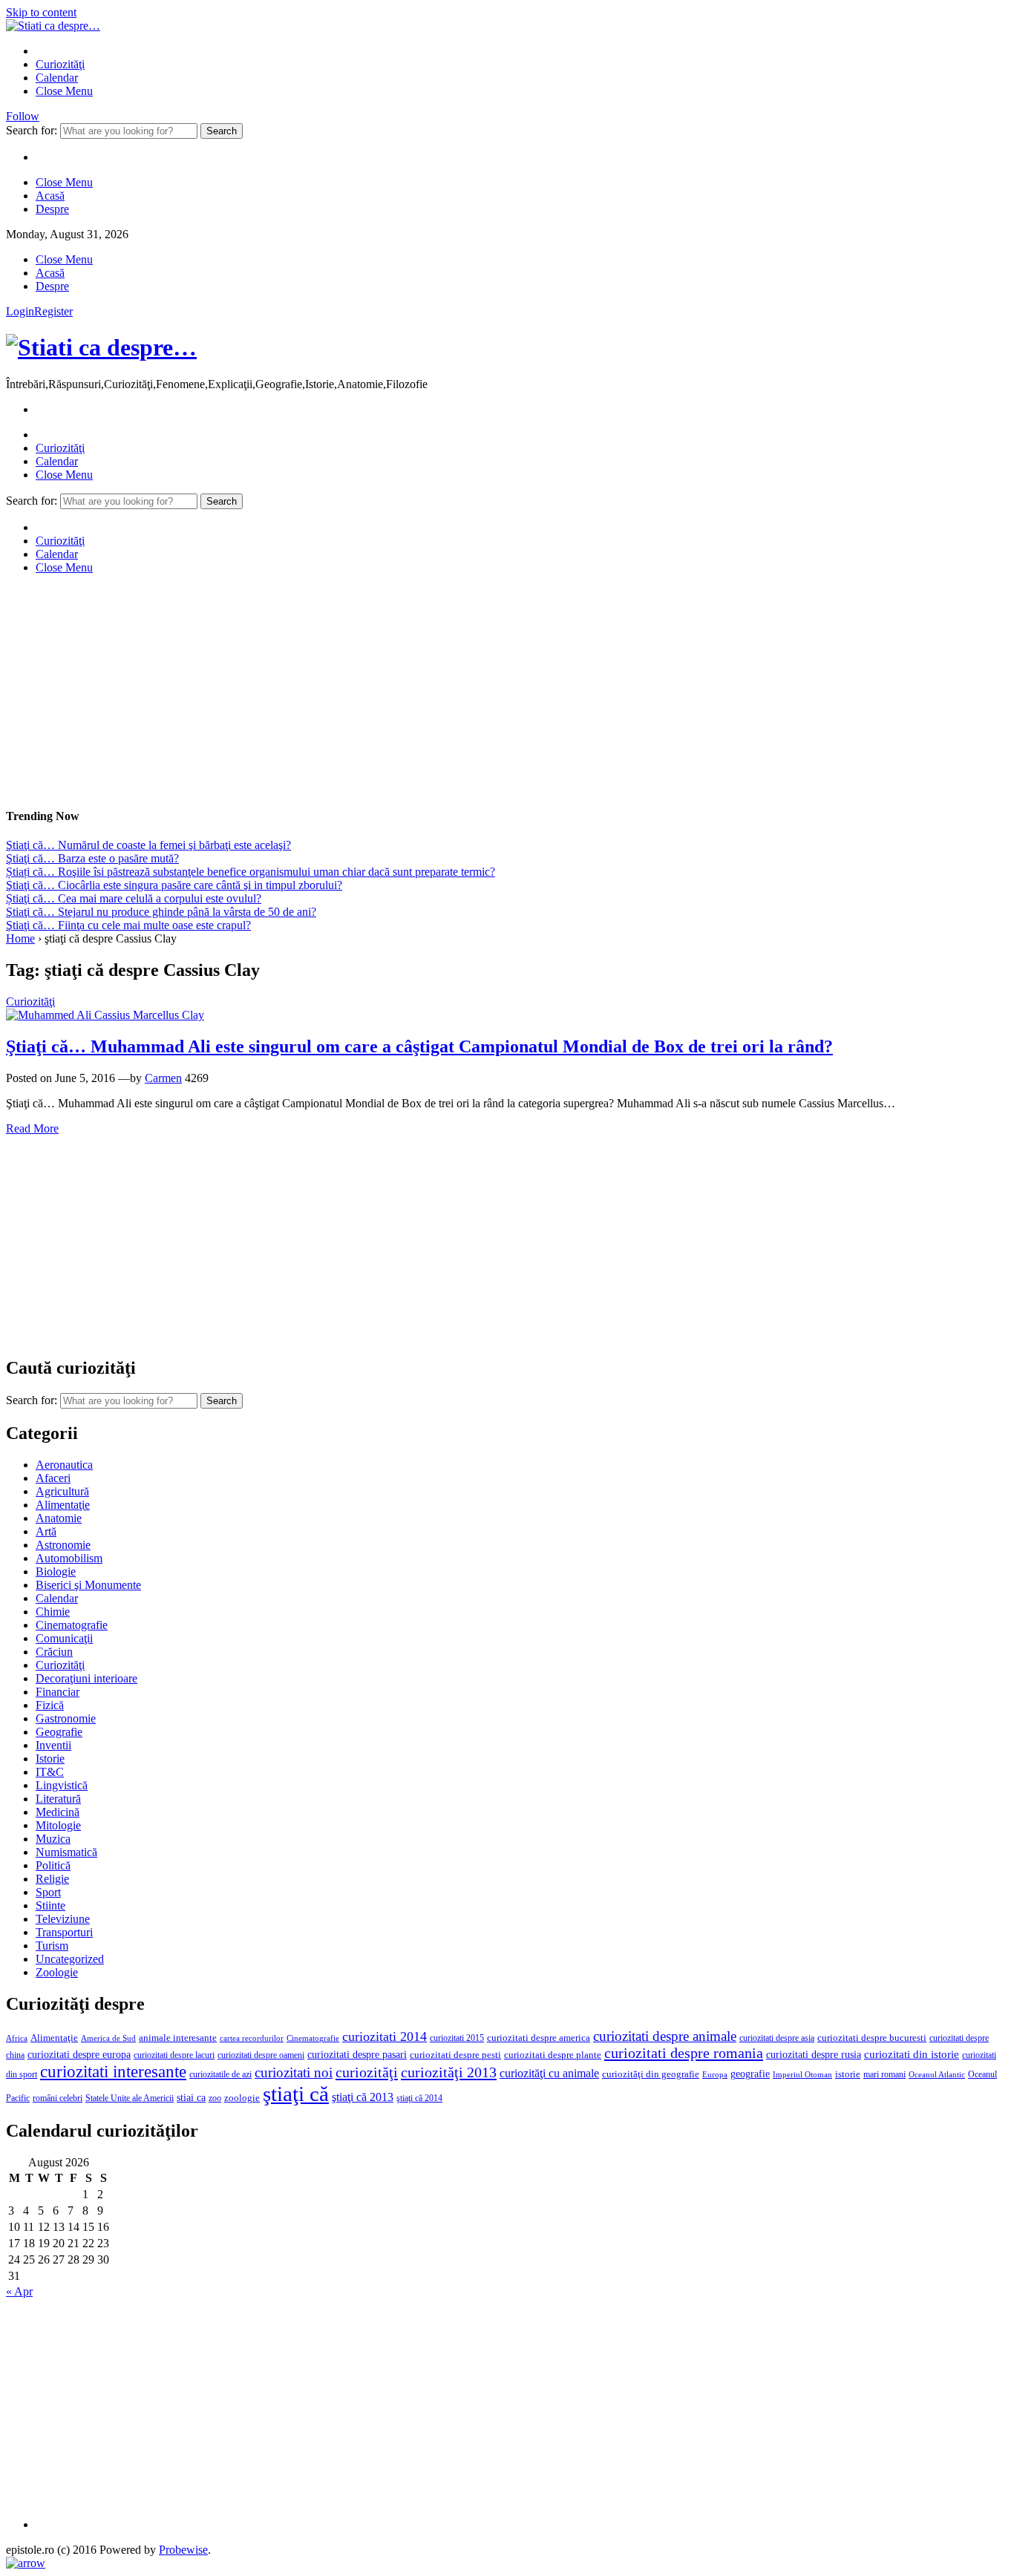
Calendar (57, 78)
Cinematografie (72, 1625)
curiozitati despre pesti (455, 2055)
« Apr (19, 2291)
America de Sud (108, 2038)
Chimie (53, 1612)
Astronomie (63, 1545)
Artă (46, 1531)
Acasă (50, 196)
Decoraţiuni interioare (86, 1678)
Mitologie (58, 1825)
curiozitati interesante (113, 2071)
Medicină (58, 1812)
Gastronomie (66, 1718)
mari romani (884, 2074)
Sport (48, 1892)
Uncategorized (70, 1959)
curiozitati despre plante (553, 2055)
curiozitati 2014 (385, 2036)
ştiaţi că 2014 (419, 2098)
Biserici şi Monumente (88, 1585)
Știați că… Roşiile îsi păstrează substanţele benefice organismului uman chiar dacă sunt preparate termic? (251, 872)
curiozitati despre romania (684, 2053)
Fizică (50, 1705)
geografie (750, 2074)
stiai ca (191, 2098)
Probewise (183, 2550)
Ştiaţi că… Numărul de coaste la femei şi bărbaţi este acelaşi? (148, 845)
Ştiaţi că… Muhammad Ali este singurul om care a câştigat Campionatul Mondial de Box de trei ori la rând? (419, 1046)
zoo (215, 2098)
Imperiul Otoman (802, 2074)
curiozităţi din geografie (651, 2074)
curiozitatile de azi (220, 2074)
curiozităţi (367, 2072)
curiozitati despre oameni (261, 2055)
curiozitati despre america (539, 2038)
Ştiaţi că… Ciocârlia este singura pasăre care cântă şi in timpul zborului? (174, 885)
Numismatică (66, 1852)
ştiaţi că (296, 2094)
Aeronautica (64, 1465)
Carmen (163, 1078)
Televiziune (63, 1919)
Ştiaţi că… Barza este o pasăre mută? (92, 858)
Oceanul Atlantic (937, 2075)
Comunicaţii (64, 1638)
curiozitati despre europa (79, 2055)
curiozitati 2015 (457, 2038)
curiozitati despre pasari (357, 2054)
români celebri (58, 2098)
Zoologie (57, 1972)
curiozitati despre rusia (814, 2055)
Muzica (53, 1839)
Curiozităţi (60, 64)
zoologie (242, 2098)
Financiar (58, 1692)
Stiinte (50, 1905)
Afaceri (53, 1478)
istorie (848, 2074)
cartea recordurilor (252, 2038)
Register (53, 311)
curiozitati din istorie (912, 2054)
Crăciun (54, 1652)
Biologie (56, 1572)
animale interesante (178, 2038)
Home (20, 938)
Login (20, 311)
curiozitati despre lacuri (174, 2055)
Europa (715, 2075)
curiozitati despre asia (777, 2038)
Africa (17, 2038)
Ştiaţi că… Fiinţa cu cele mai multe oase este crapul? (128, 925)
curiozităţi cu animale (549, 2073)
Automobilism (69, 1558)
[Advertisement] (451, 690)
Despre (52, 209)
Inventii (53, 1745)
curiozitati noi (294, 2072)
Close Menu (64, 91)
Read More (32, 1128)
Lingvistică (62, 1785)
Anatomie (59, 1518)
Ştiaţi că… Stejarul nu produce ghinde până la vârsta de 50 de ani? (161, 912)
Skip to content (41, 12)
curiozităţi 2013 (449, 2072)
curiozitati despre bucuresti (872, 2038)
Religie (52, 1879)
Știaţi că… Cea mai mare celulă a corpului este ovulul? (134, 898)
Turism (52, 1946)
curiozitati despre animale (665, 2036)
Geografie (59, 1732)
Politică (53, 1865)
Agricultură (62, 1491)
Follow (23, 116)
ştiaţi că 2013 (363, 2097)
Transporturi (64, 1932)
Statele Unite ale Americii (130, 2098)
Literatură (58, 1799)
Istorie (50, 1759)
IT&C (50, 1772)
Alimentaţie (63, 1505)
